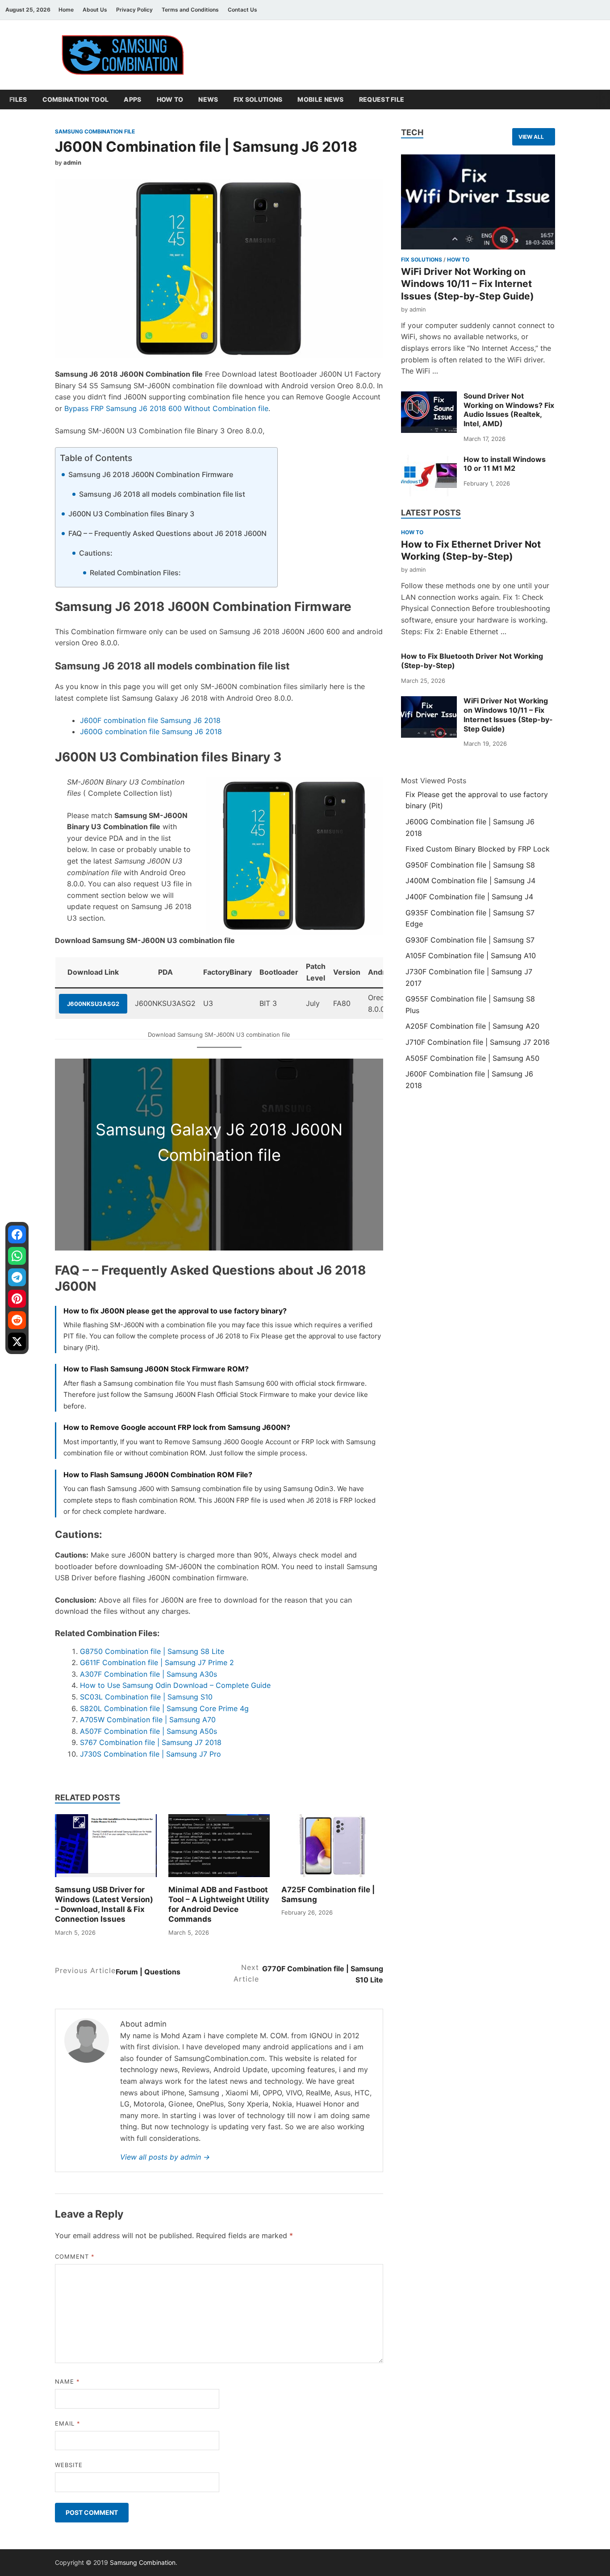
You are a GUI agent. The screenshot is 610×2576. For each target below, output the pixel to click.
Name (67, 2381)
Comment (75, 2256)
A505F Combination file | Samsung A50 (472, 1058)
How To (170, 99)
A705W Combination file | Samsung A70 (148, 1720)
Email (68, 2423)
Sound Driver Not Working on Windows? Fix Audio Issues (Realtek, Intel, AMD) (509, 410)
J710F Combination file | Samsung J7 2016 (478, 1042)
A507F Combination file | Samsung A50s (148, 1731)
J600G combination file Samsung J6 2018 (151, 731)
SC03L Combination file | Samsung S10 (146, 1697)
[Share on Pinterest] (17, 1299)
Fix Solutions (258, 99)
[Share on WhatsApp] (17, 1256)
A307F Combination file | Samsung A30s (148, 1674)
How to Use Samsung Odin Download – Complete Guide (175, 1685)
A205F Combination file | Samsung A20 (472, 1026)
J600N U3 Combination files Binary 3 (131, 514)
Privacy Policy (134, 10)
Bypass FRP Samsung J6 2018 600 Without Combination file (166, 408)
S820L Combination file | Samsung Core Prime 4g (164, 1708)
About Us (95, 10)
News (208, 99)
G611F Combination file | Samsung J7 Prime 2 (157, 1662)
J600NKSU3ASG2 (93, 1004)
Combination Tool (76, 99)
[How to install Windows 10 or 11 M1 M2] (429, 476)
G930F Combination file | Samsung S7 (470, 940)
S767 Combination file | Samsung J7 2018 (151, 1742)
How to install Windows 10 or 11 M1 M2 (505, 464)
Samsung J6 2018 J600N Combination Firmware (151, 474)
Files (18, 99)
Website (69, 2465)
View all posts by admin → (165, 2157)
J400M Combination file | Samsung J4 (470, 881)
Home (66, 10)
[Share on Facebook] (17, 1234)
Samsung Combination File (95, 131)
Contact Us (242, 10)
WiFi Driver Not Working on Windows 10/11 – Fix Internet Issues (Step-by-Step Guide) (468, 284)
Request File (382, 99)
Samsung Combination (143, 2562)
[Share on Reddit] (17, 1320)
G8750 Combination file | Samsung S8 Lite (152, 1651)
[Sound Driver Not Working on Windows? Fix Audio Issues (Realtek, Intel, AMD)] (429, 412)
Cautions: (96, 553)
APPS (132, 99)
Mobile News (320, 99)
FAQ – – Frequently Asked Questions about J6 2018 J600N (167, 533)
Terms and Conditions (190, 10)
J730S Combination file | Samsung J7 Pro (150, 1754)
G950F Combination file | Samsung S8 (470, 865)
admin (72, 162)
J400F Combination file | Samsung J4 (469, 897)
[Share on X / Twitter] (17, 1342)
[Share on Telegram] (17, 1277)
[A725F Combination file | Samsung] (332, 1846)
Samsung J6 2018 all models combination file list (162, 494)
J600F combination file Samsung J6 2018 (150, 720)
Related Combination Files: (135, 573)
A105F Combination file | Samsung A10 (471, 956)
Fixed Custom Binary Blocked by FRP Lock (478, 849)
